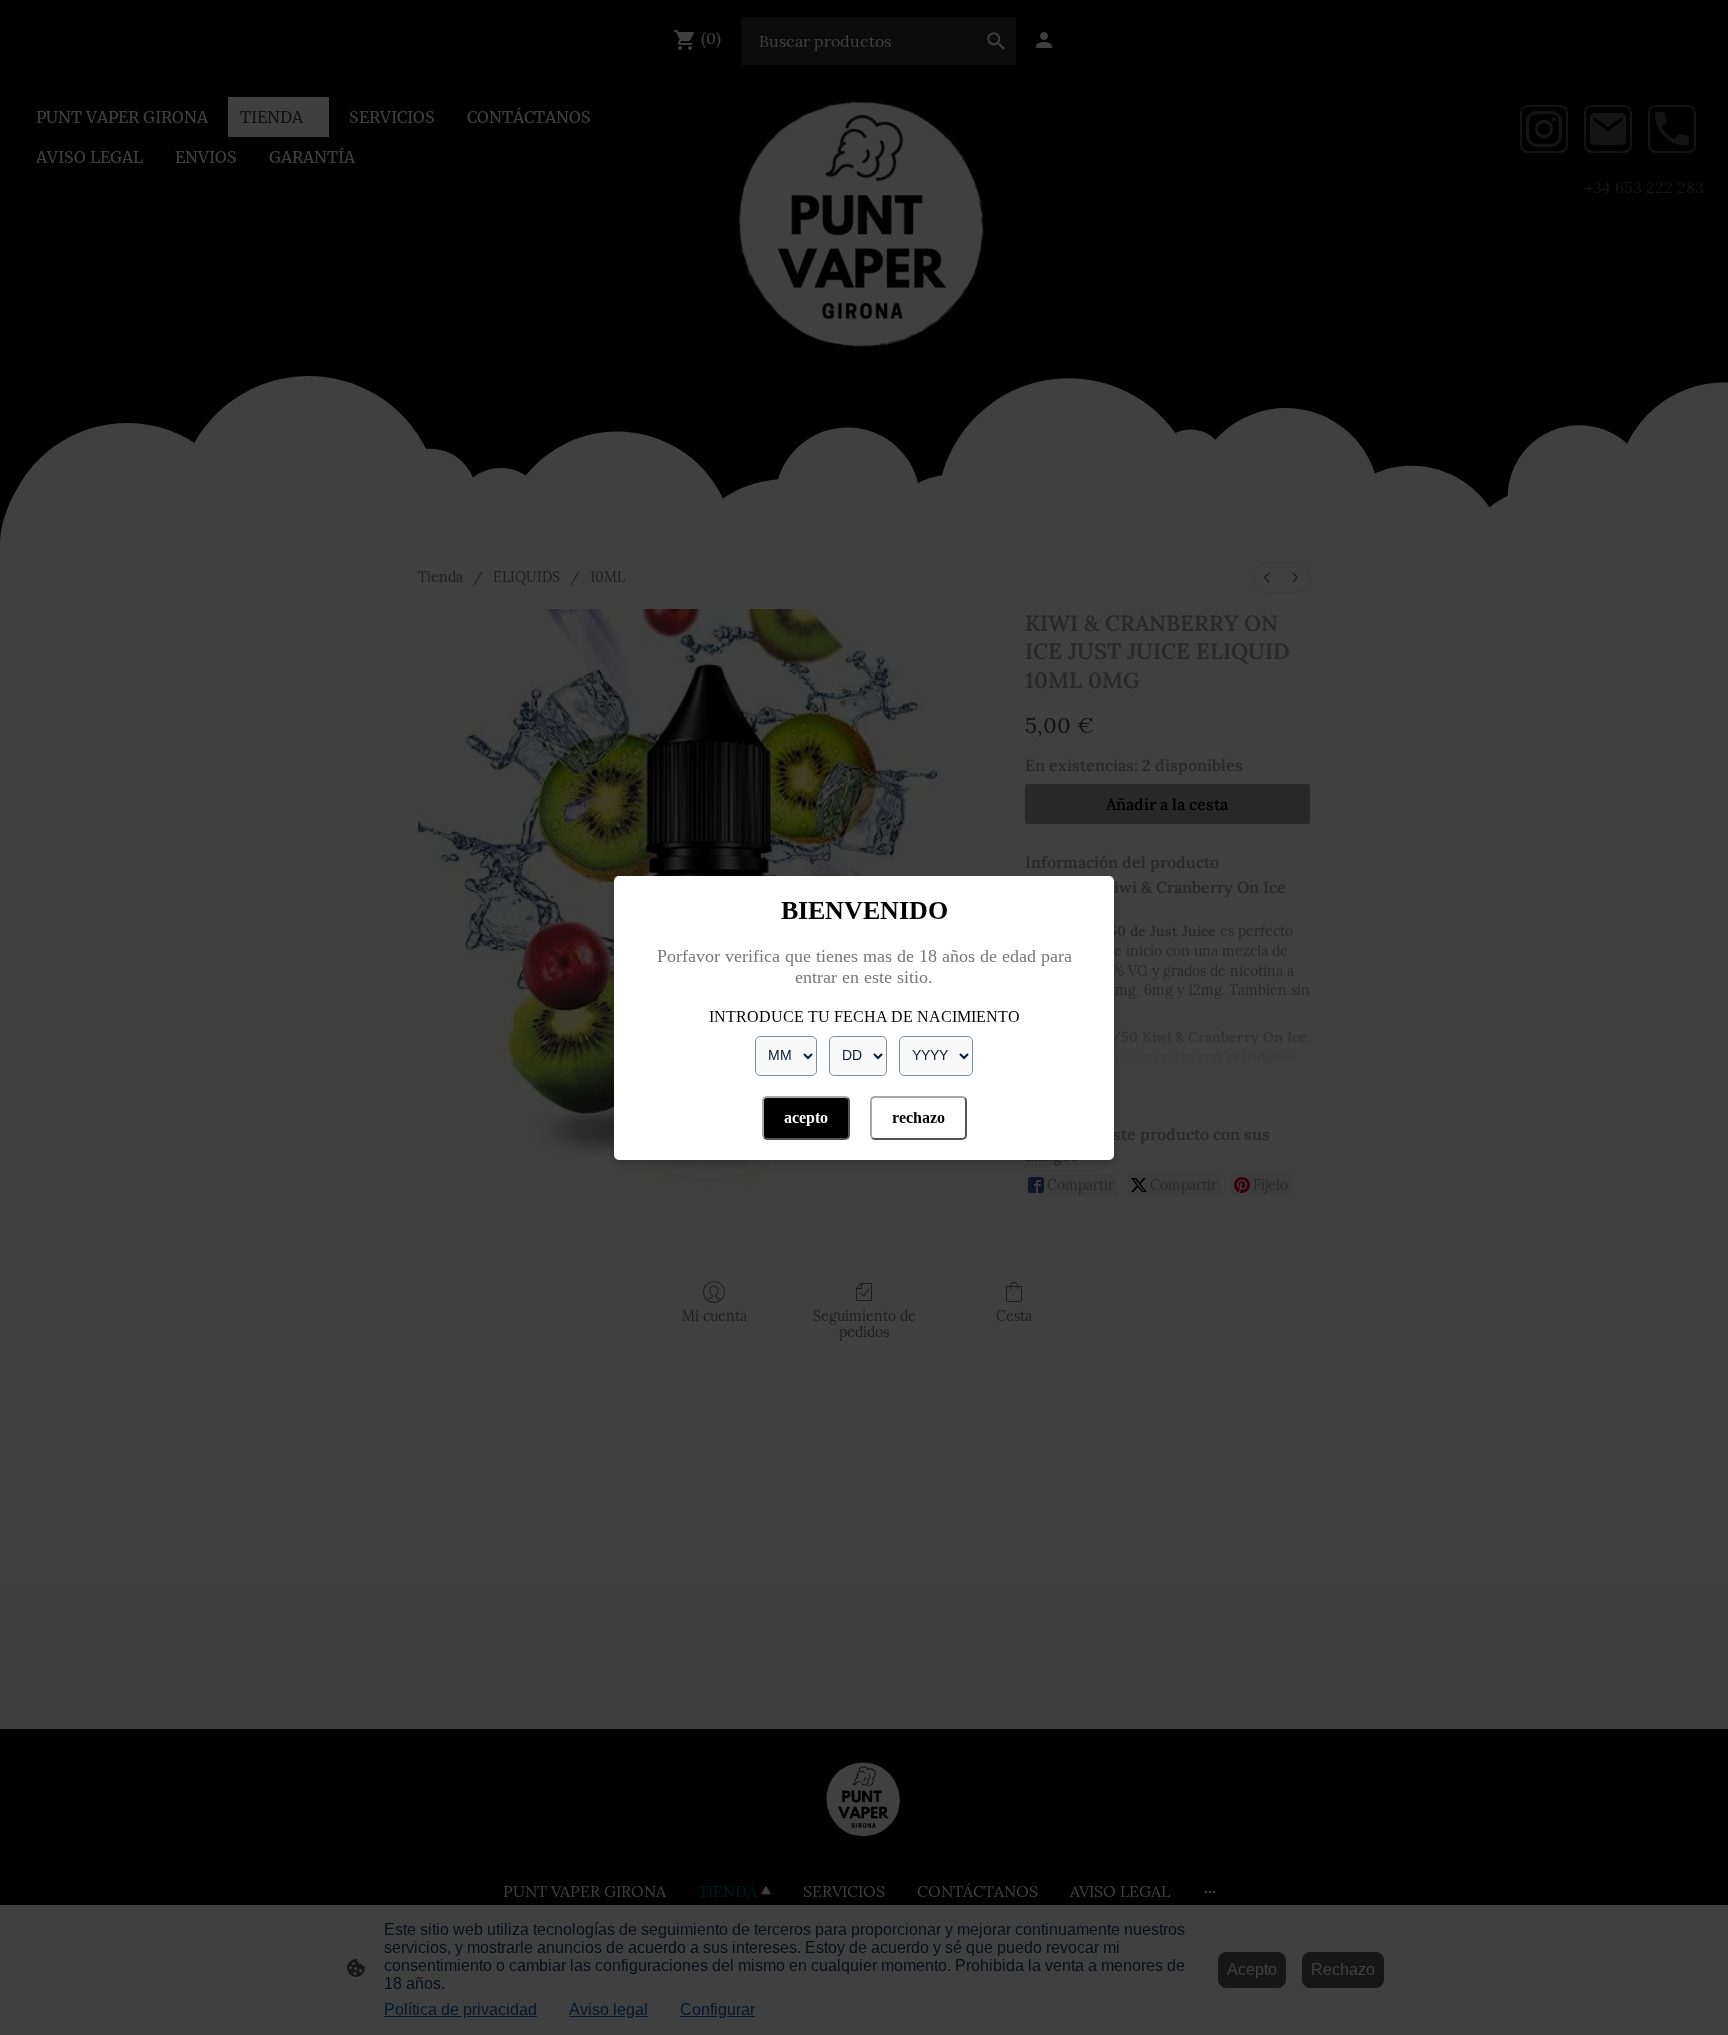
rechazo (918, 1117)
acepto (806, 1117)
